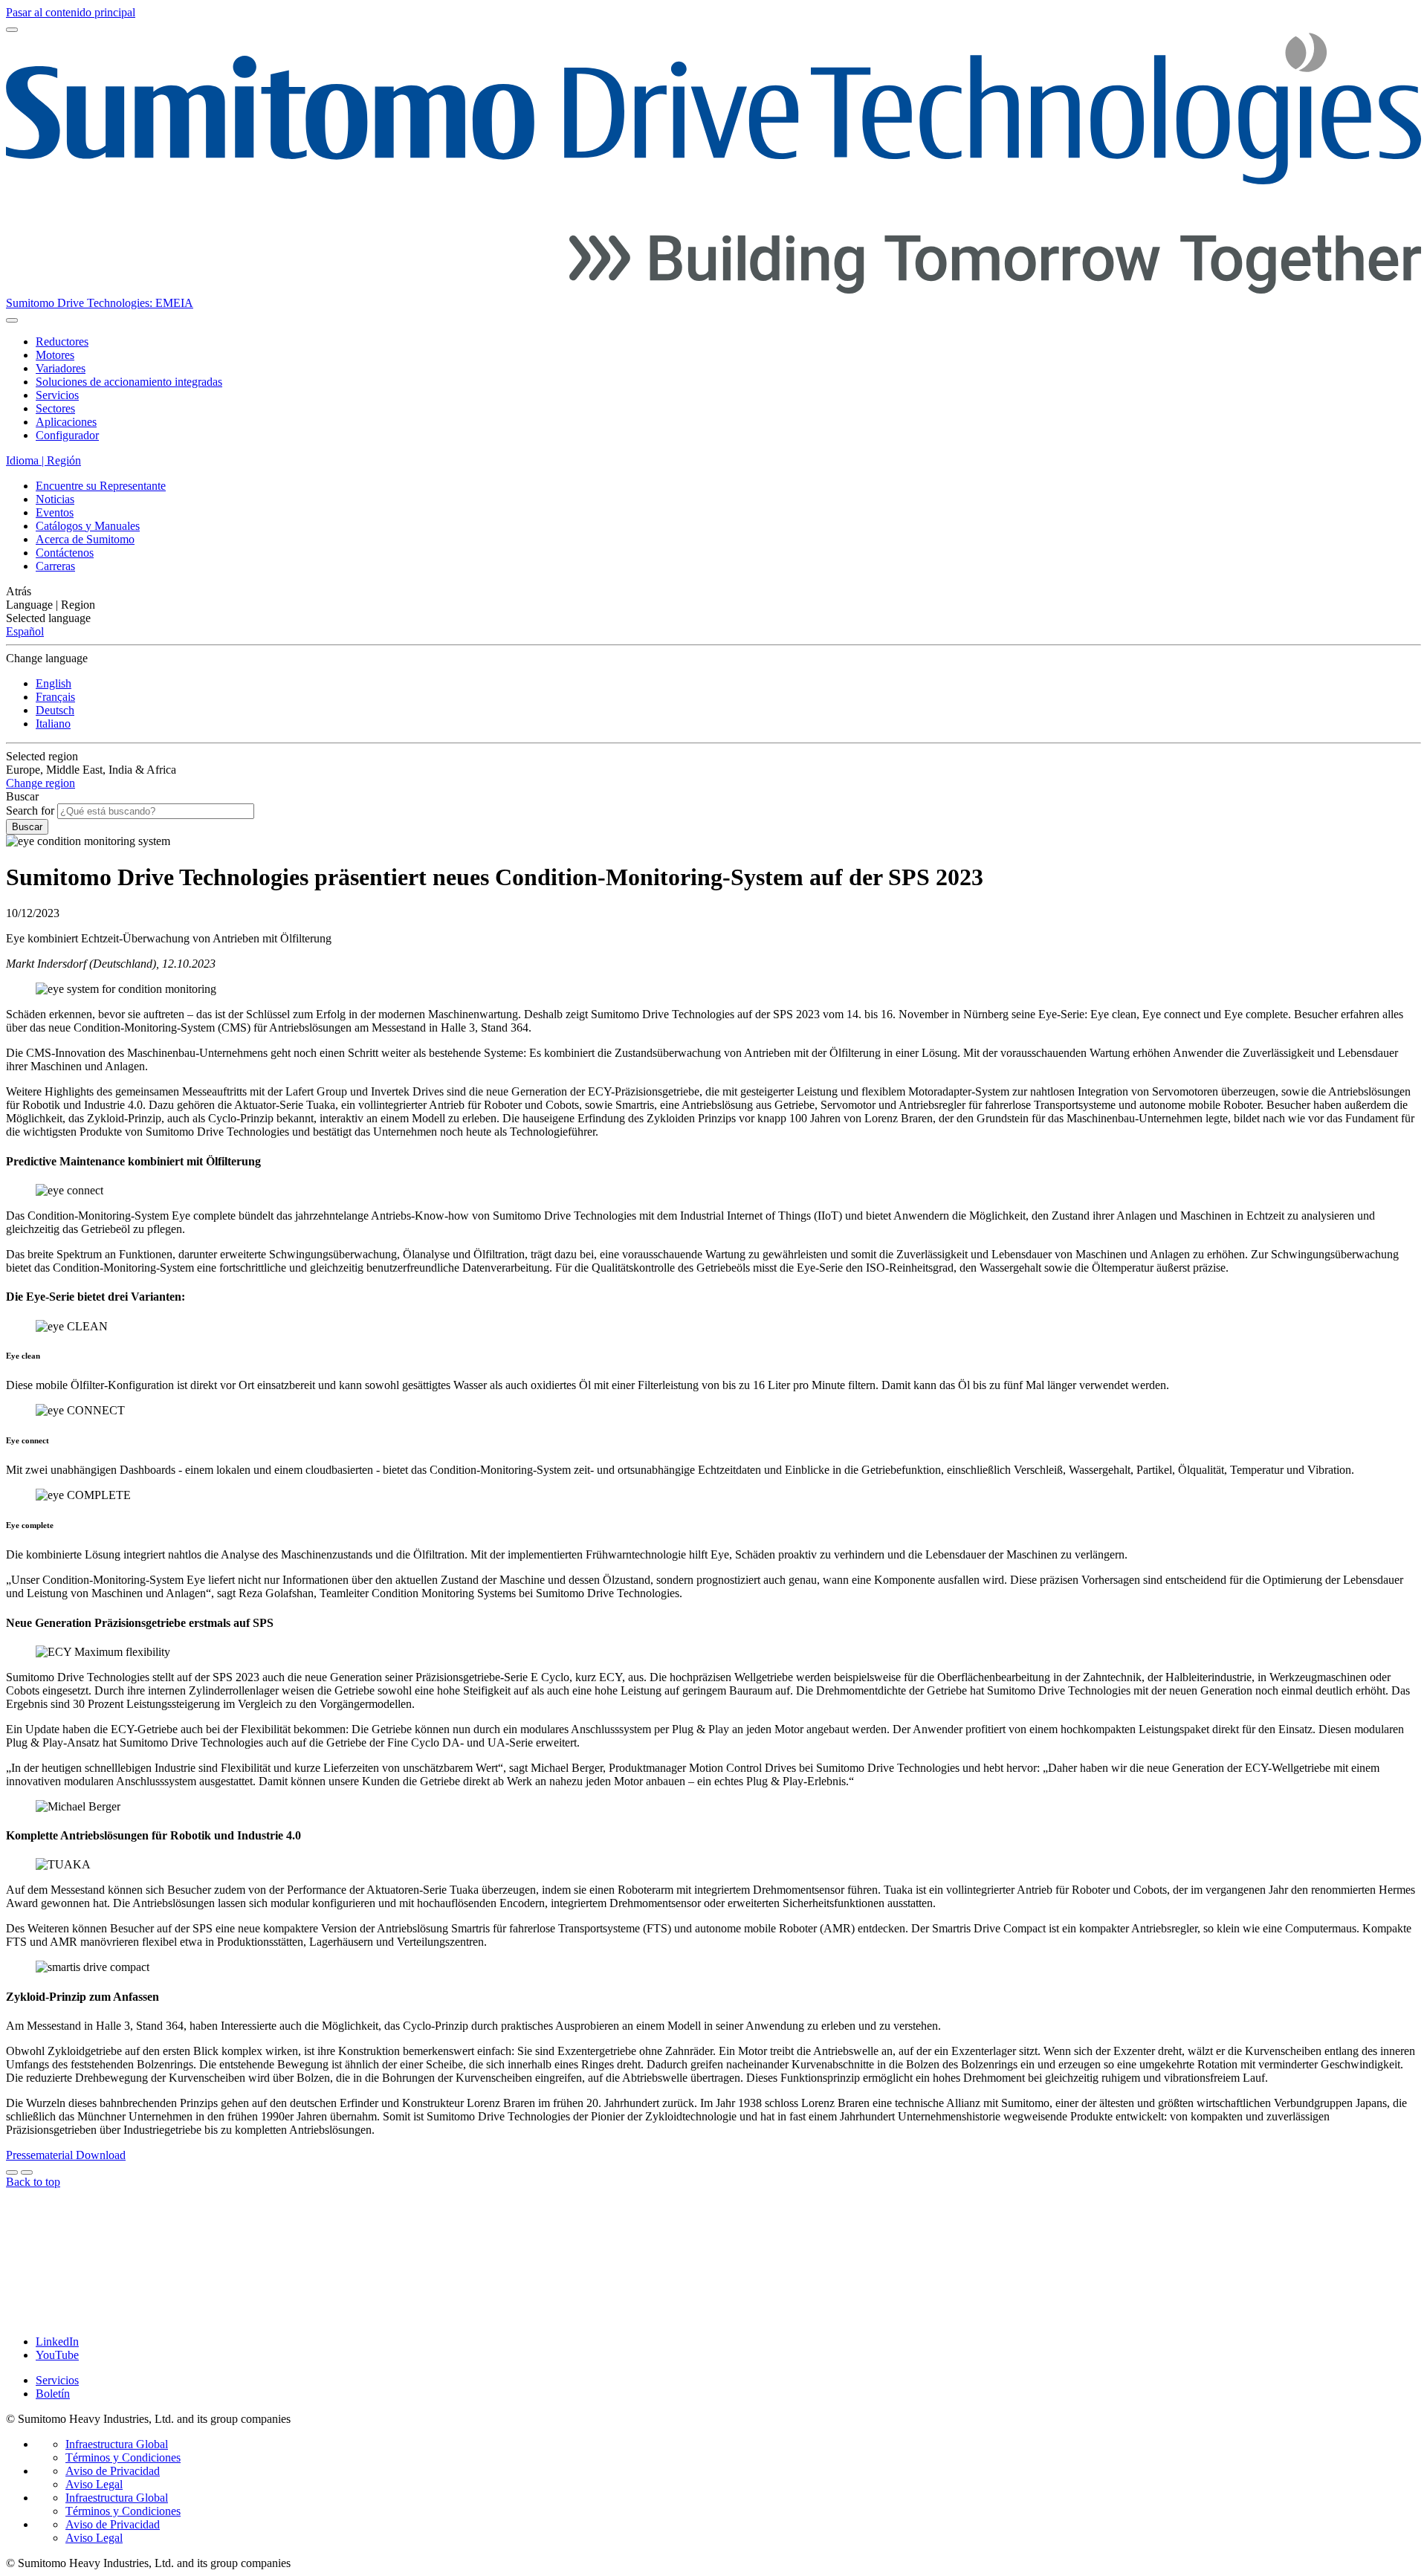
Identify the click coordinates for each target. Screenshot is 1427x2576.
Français (55, 697)
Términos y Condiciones (123, 2457)
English (54, 683)
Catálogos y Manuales (88, 526)
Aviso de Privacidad (113, 2471)
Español (25, 631)
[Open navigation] (12, 30)
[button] (713, 592)
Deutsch (55, 710)
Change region (41, 783)
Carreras (55, 566)
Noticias (55, 499)
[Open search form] (12, 320)
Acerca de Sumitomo (85, 539)
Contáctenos (65, 553)
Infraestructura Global (117, 2444)
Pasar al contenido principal (71, 12)
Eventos (55, 512)
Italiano (53, 724)
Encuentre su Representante (101, 486)
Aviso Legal (94, 2484)
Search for (30, 810)
